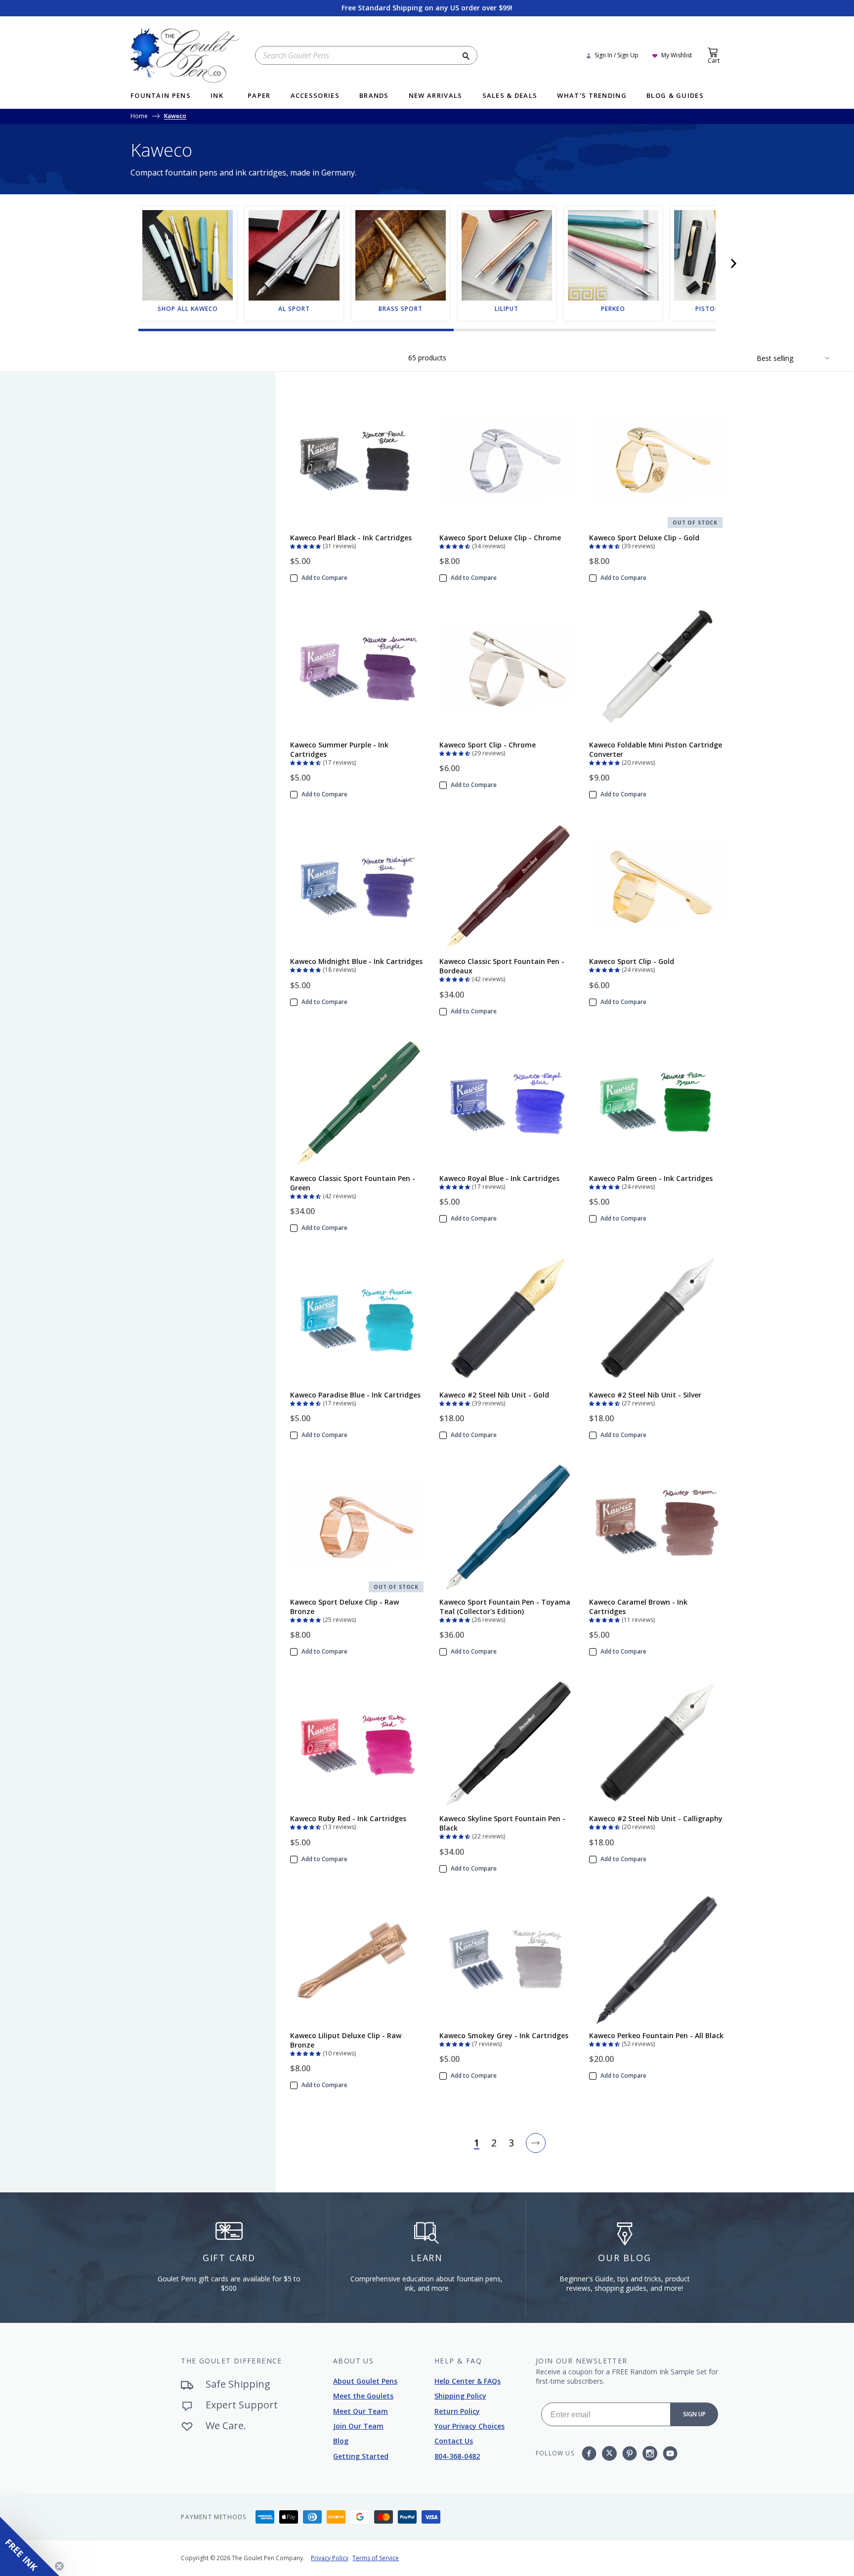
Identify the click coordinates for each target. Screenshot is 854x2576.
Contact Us (454, 2441)
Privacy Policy (330, 2558)
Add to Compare (324, 578)
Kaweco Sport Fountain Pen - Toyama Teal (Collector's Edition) (505, 1607)
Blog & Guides (675, 96)
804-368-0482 (457, 2456)
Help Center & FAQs (468, 2381)
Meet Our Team (361, 2411)
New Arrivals (436, 96)
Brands (374, 96)
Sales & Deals (510, 96)
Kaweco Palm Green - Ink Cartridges (651, 1178)
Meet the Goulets (363, 2396)
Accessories (315, 96)
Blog (341, 2441)
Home (139, 117)
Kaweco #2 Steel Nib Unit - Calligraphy (656, 1818)
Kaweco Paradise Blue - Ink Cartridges (355, 1395)
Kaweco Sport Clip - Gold (632, 961)
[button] (733, 263)
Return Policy (457, 2411)
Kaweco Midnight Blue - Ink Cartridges (356, 961)
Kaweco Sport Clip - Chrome (488, 745)
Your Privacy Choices (470, 2426)
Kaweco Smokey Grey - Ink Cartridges (504, 2035)
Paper (259, 96)
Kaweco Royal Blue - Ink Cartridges (499, 1178)
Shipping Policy (460, 2396)
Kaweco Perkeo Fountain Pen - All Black (656, 2035)
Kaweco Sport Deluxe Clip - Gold (644, 538)
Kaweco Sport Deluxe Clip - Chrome (500, 538)
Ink (217, 96)
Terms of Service (376, 2558)
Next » (536, 2143)
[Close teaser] (59, 2566)
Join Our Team (358, 2426)
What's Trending (592, 96)
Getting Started (361, 2456)
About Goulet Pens (365, 2381)
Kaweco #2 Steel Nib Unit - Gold (494, 1395)
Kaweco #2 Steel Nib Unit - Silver (645, 1395)
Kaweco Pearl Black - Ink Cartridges (351, 538)
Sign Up (694, 2414)
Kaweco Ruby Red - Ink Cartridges (348, 1818)
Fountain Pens (161, 96)
